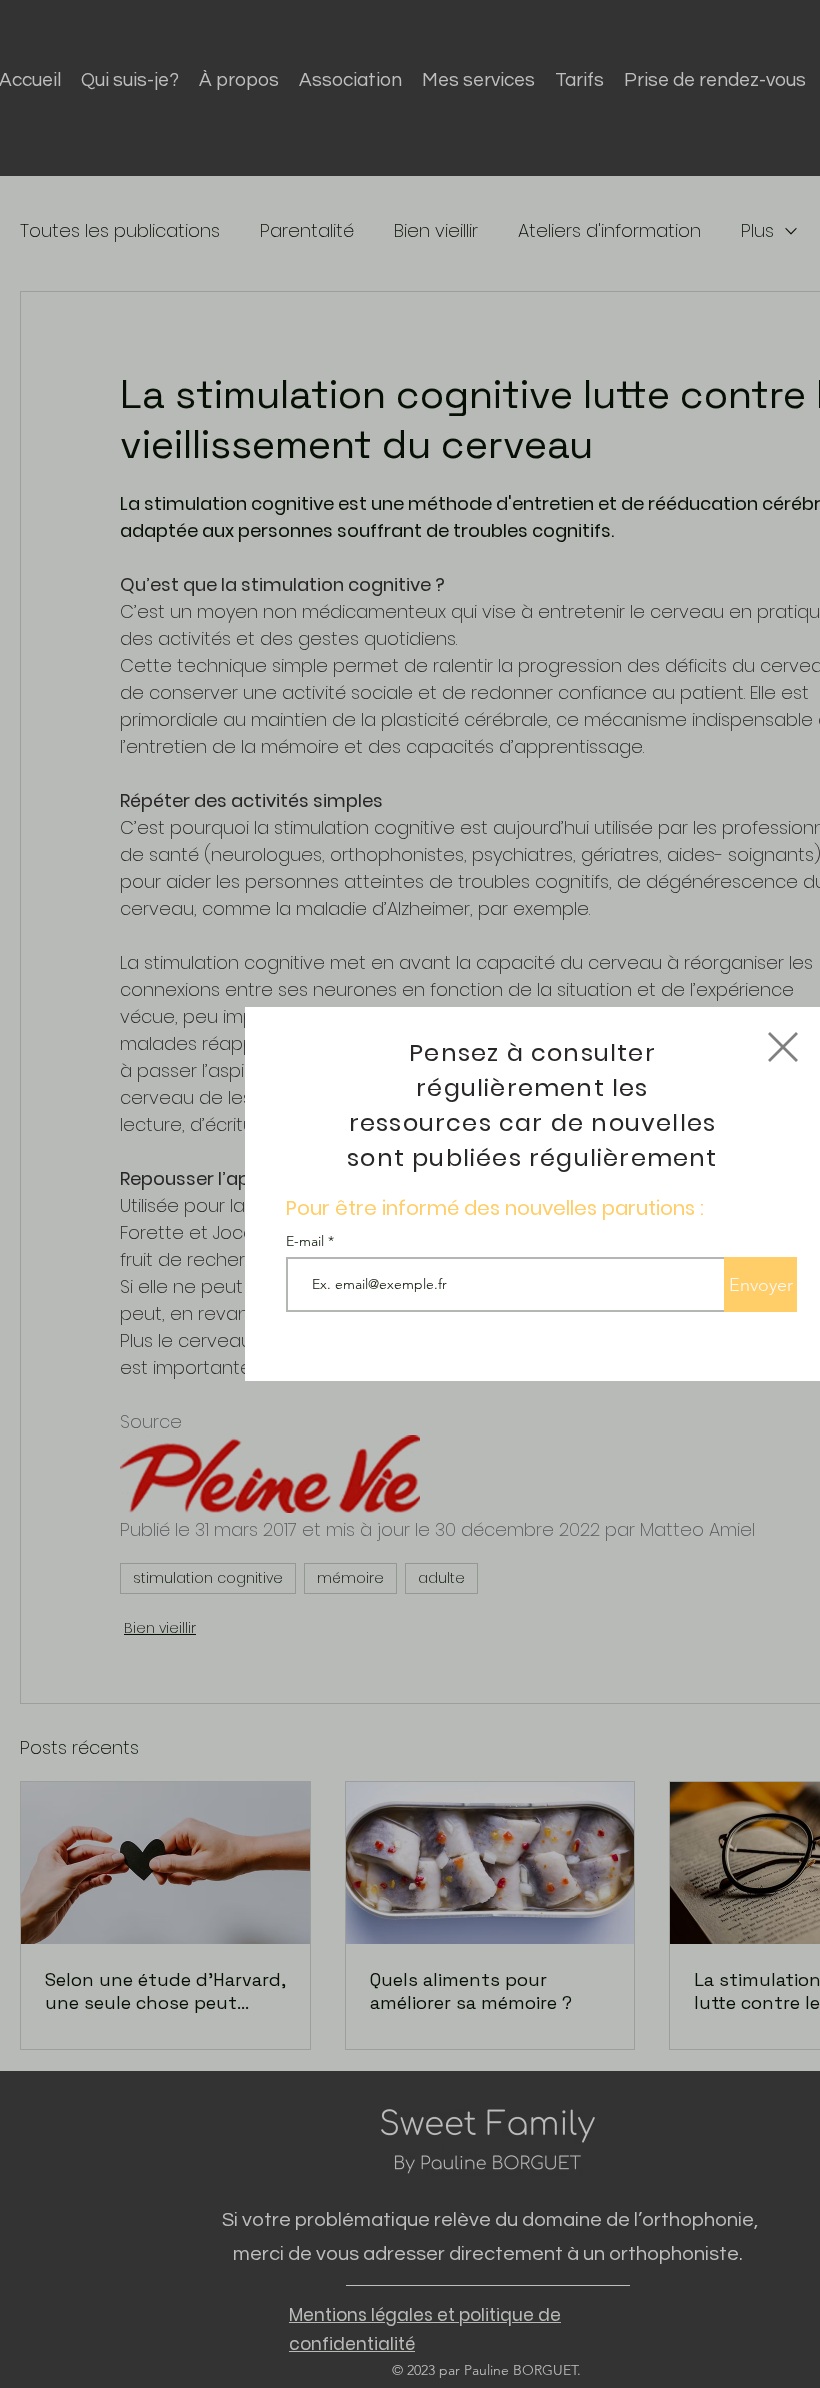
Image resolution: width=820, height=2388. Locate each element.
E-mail (307, 1241)
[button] (783, 1047)
